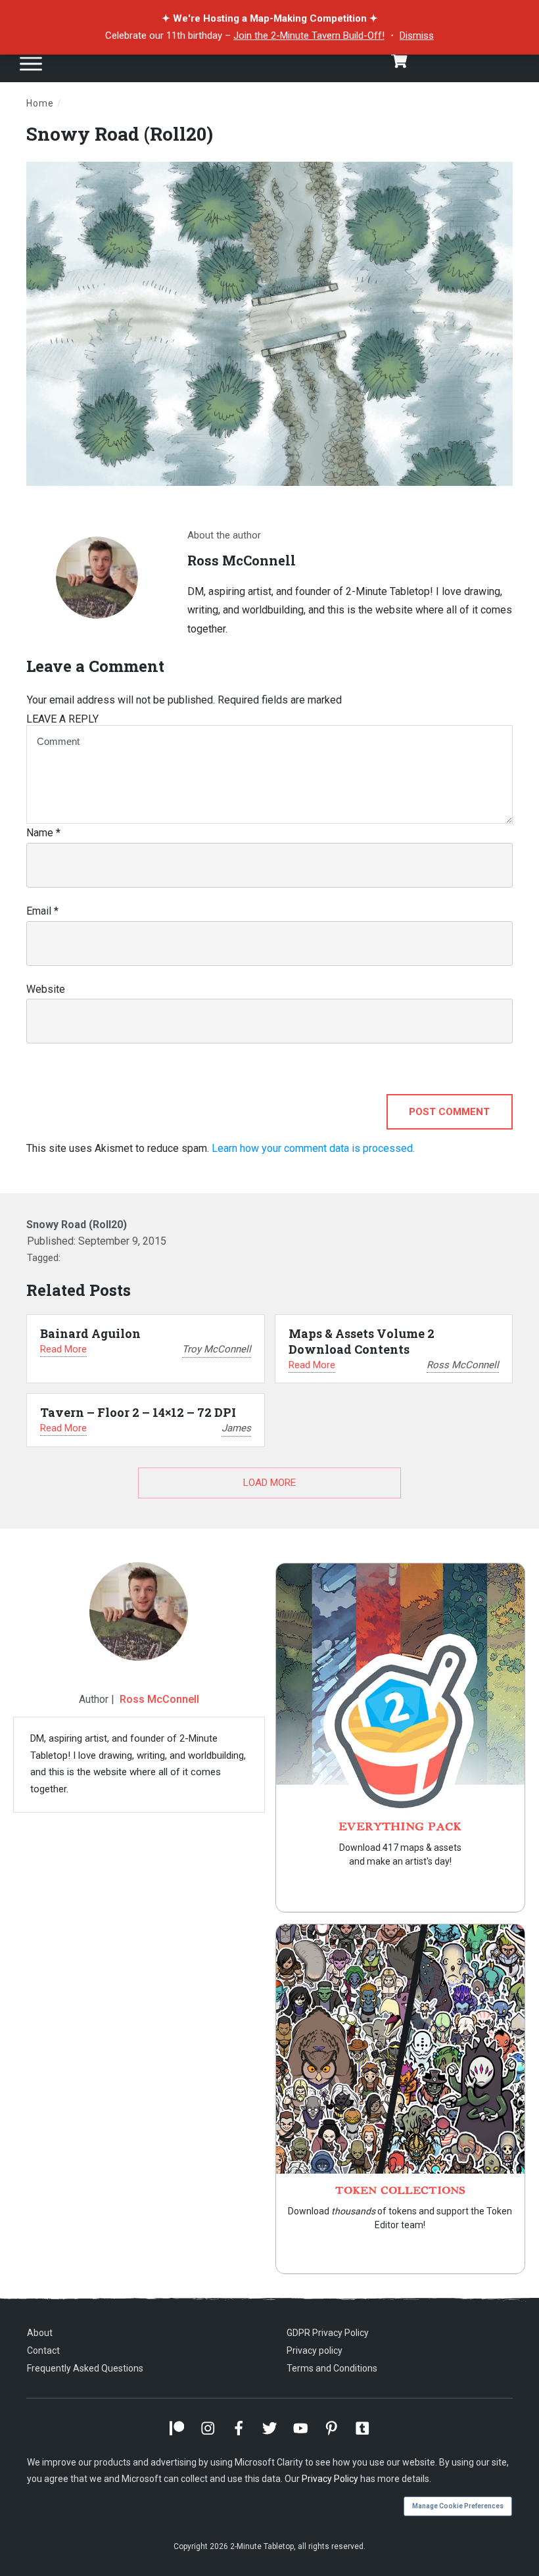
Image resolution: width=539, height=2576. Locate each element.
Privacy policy (315, 2350)
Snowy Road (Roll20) (120, 134)
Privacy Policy (330, 2479)
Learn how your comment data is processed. (313, 1148)
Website (46, 989)
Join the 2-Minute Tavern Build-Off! (309, 36)
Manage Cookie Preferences (458, 2506)
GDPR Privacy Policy (328, 2333)
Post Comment (449, 1112)
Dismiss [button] (417, 36)
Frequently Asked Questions (85, 2368)
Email (42, 911)
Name (43, 833)
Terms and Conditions (332, 2368)
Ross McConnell (159, 1699)
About (40, 2333)
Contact (43, 2350)
